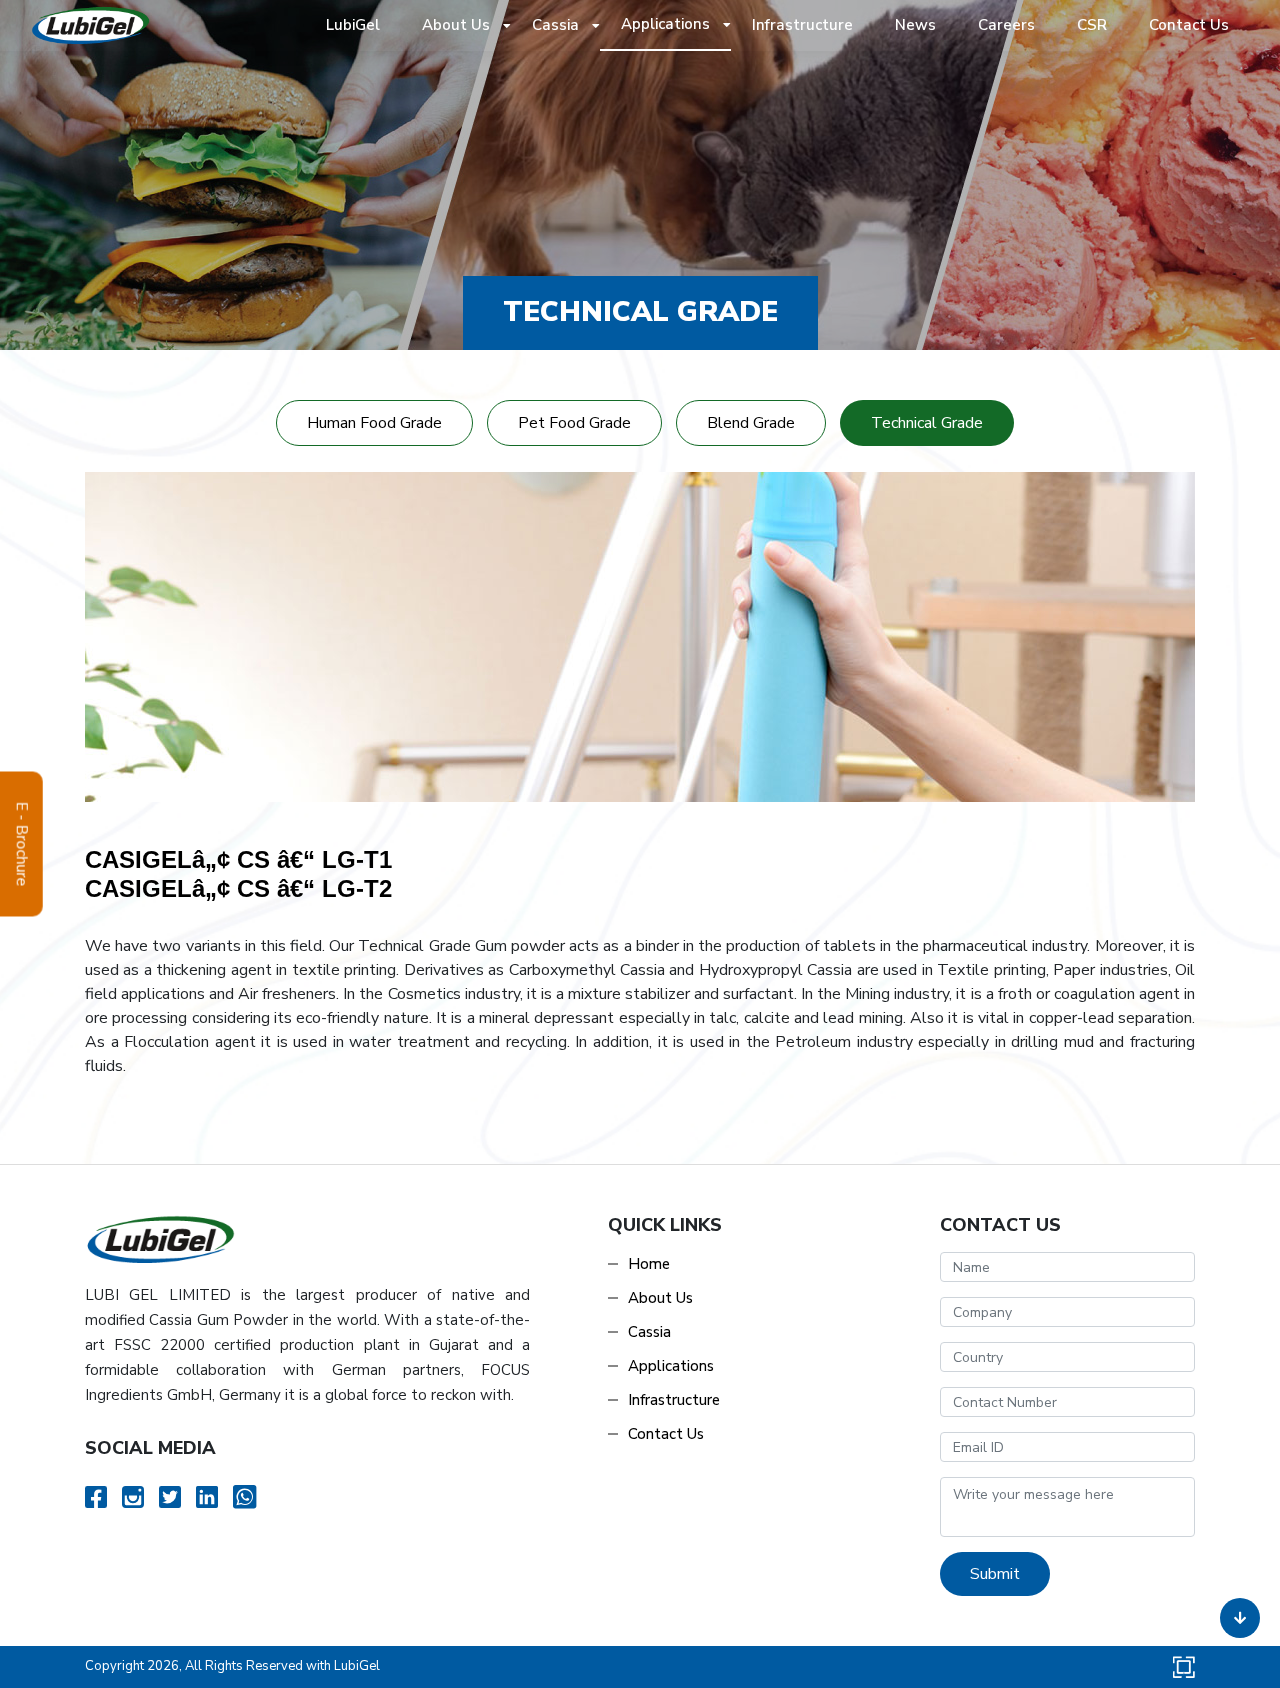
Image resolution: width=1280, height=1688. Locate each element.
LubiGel (362, 24)
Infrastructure (802, 25)
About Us (456, 25)
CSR (1092, 25)
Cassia (555, 25)
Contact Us (1189, 25)
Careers (1006, 25)
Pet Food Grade (574, 423)
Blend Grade (751, 423)
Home (649, 1264)
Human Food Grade (374, 423)
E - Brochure (22, 844)
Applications (665, 24)
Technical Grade (927, 423)
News (915, 25)
